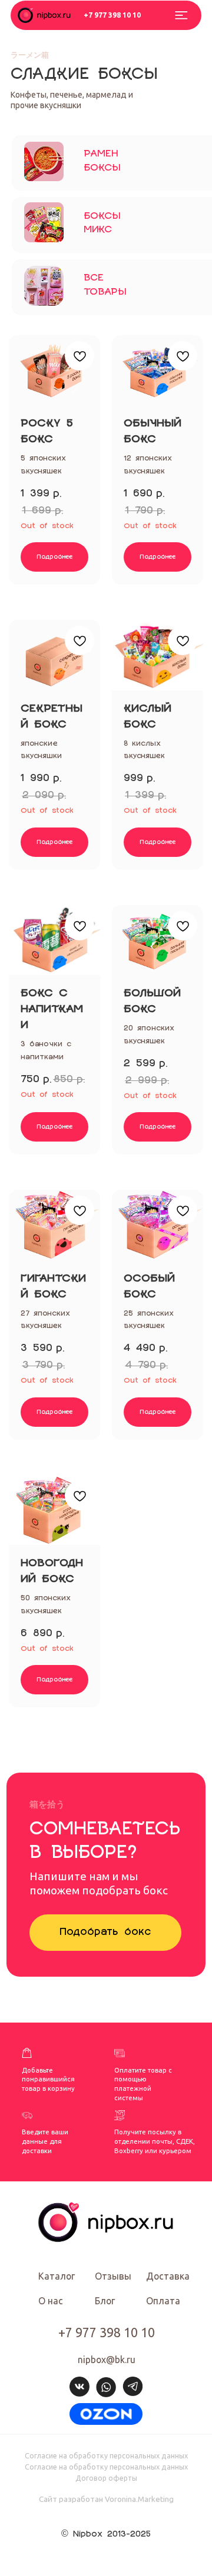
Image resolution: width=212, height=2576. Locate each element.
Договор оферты (106, 2478)
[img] (106, 2414)
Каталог (57, 2276)
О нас (51, 2301)
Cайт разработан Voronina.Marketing (106, 2499)
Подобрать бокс (105, 1932)
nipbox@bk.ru (107, 2360)
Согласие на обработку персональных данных (106, 2455)
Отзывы (113, 2276)
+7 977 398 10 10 (112, 15)
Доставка (168, 2276)
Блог (105, 2301)
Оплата (163, 2301)
